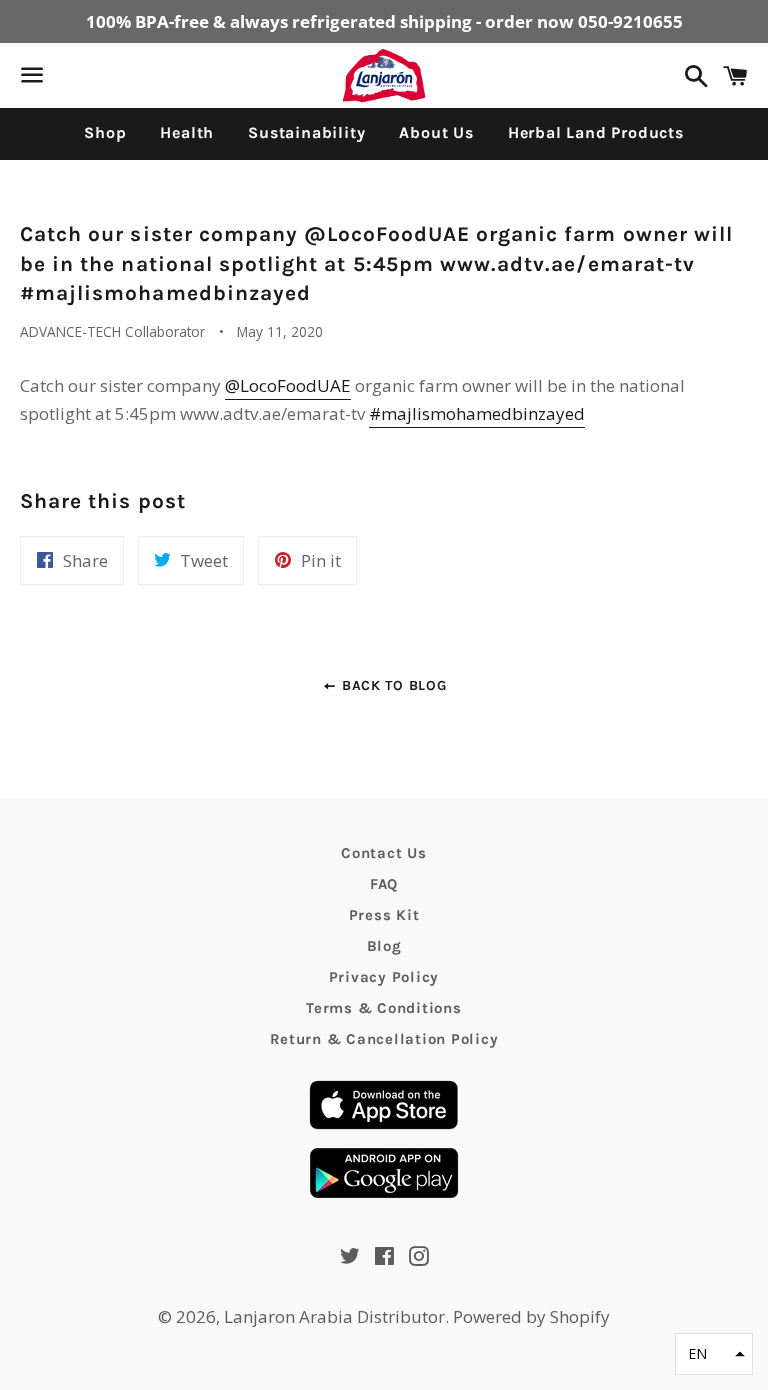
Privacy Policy (384, 977)
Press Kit (384, 915)
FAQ (384, 884)
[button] (714, 1354)
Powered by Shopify (531, 1316)
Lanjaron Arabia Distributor (334, 1316)
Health (187, 132)
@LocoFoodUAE (288, 385)
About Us (436, 132)
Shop (105, 132)
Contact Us (384, 853)
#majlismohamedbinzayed (477, 413)
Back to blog (391, 685)
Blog (384, 946)
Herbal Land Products (596, 132)
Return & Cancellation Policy (384, 1039)
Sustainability (306, 132)
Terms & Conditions (384, 1008)
